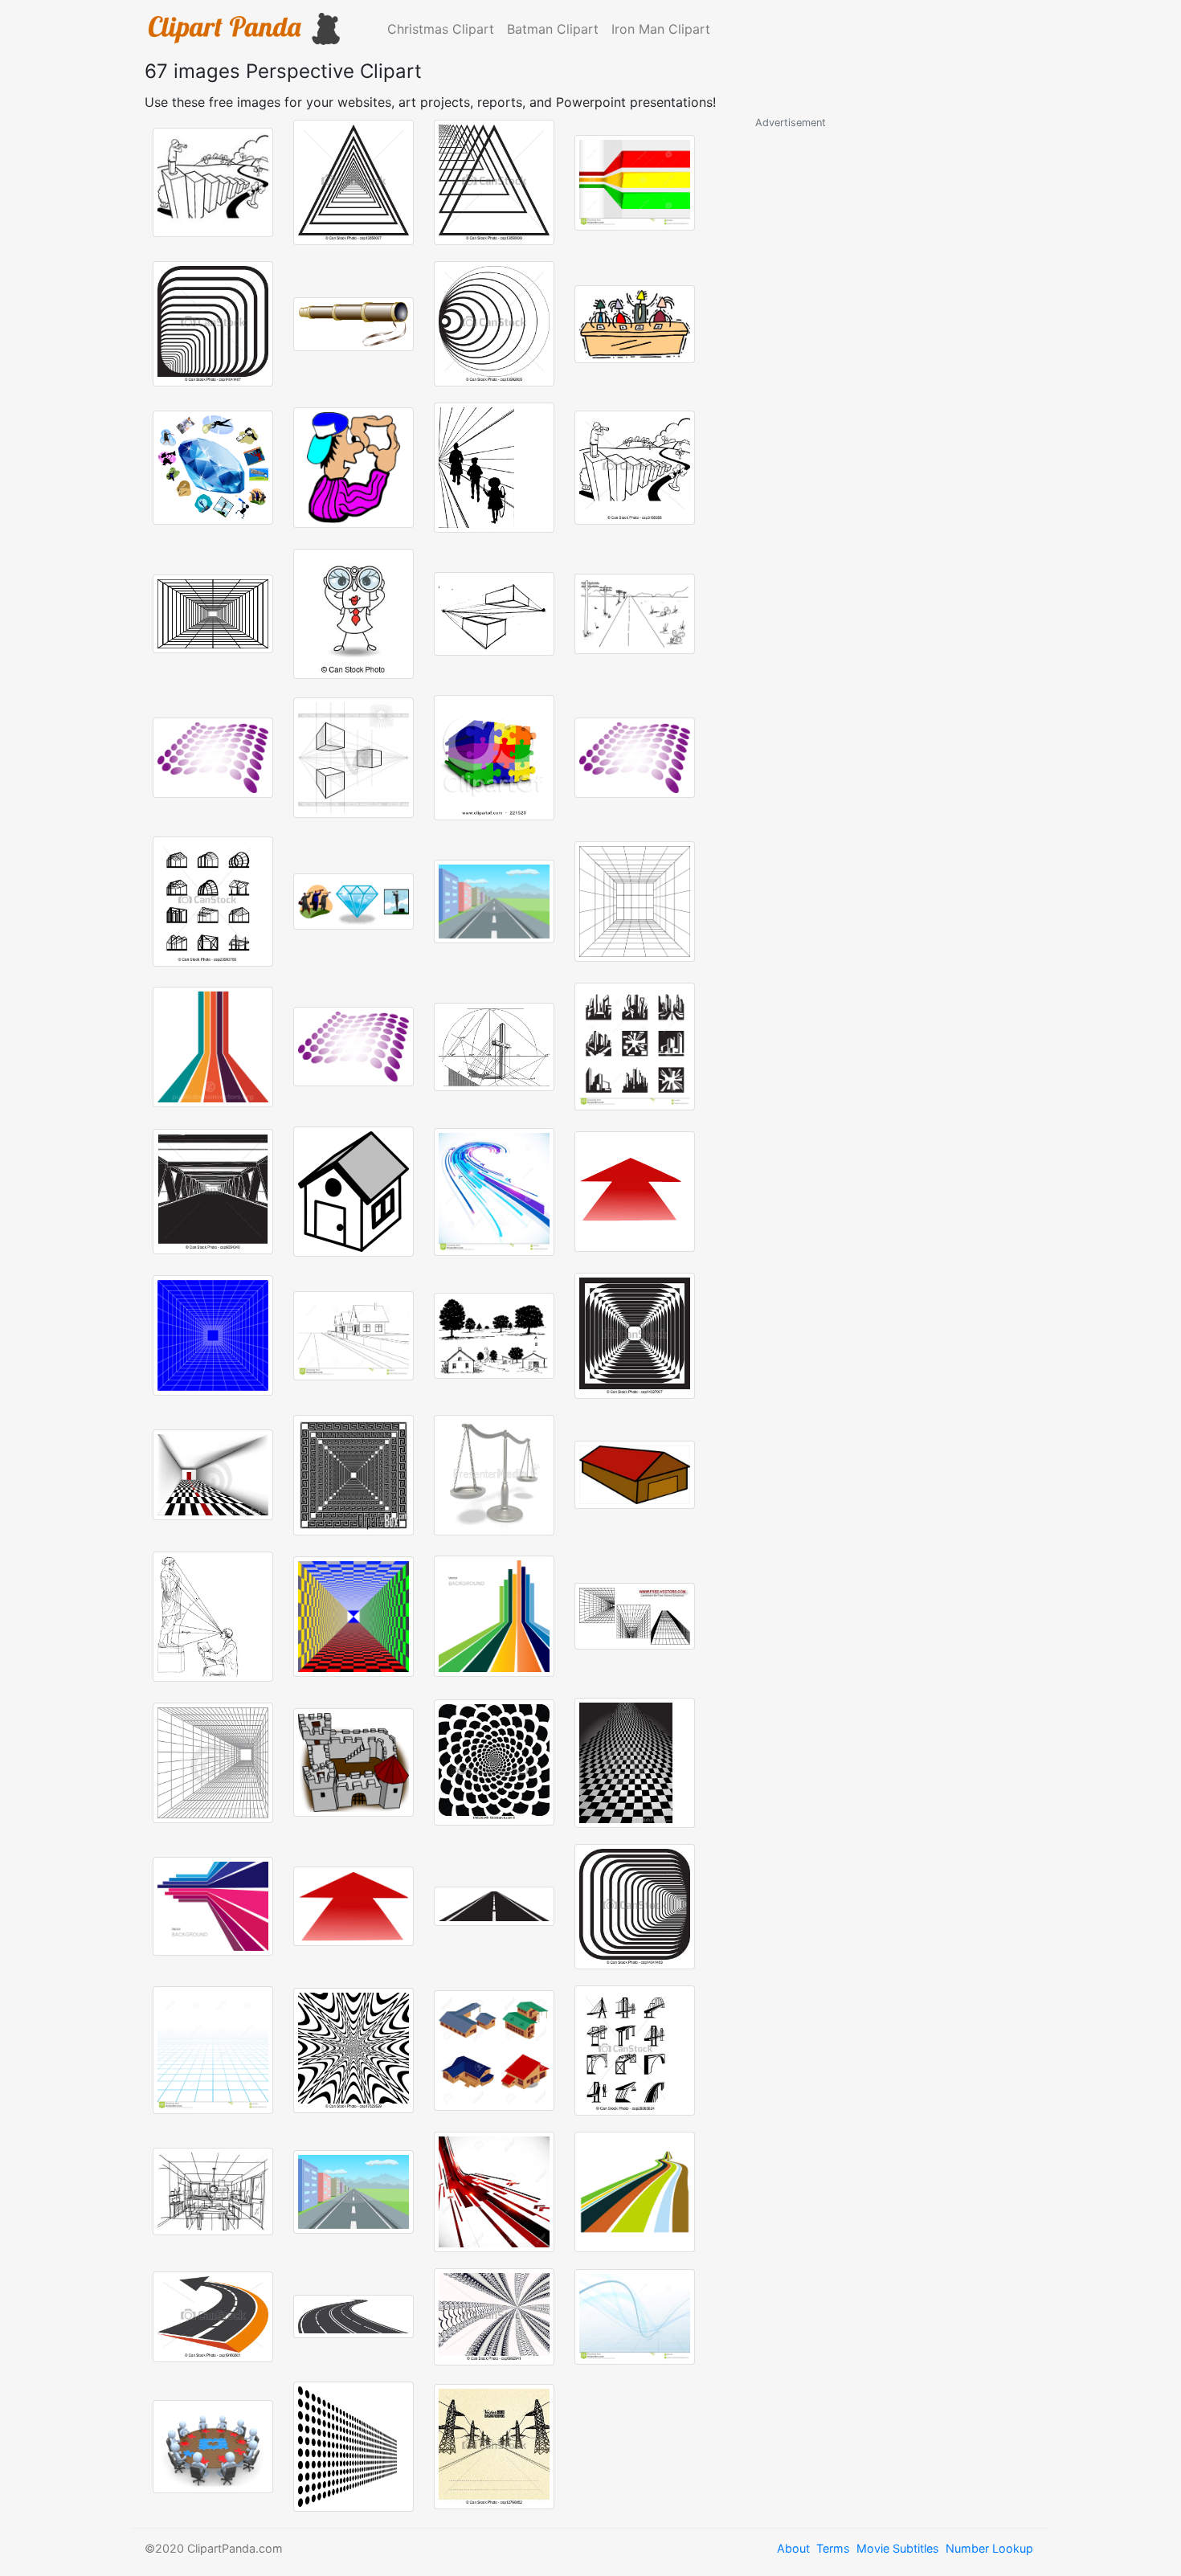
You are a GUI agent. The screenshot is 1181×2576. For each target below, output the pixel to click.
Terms (833, 2548)
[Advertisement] (876, 372)
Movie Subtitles (898, 2548)
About (793, 2548)
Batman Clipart (553, 29)
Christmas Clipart (441, 29)
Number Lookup (989, 2548)
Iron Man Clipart (661, 29)
